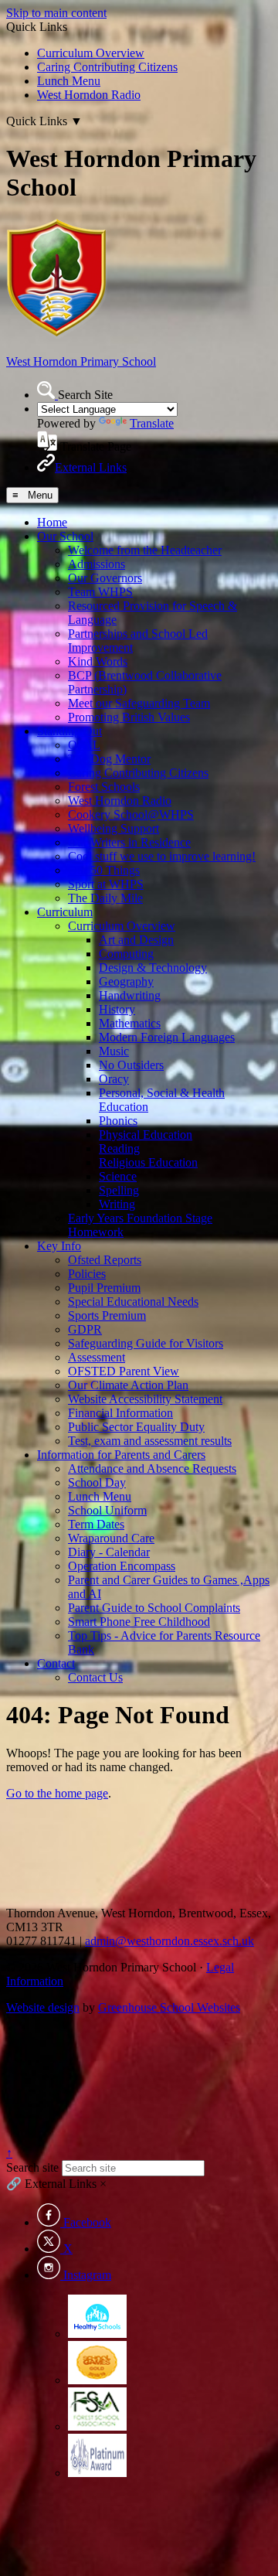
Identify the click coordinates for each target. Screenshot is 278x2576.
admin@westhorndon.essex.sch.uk (170, 1941)
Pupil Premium (104, 1288)
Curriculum (65, 912)
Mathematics (130, 1023)
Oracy (114, 1079)
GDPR (85, 1329)
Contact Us (95, 1677)
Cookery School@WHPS (131, 814)
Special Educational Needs (133, 1302)
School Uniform (107, 1510)
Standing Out (69, 731)
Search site (32, 2167)
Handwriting (130, 995)
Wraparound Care (111, 1538)
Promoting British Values (129, 717)
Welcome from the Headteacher (145, 550)
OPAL (84, 745)
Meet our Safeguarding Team (139, 703)
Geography (126, 981)
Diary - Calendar (109, 1552)
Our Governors (105, 578)
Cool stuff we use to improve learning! (162, 856)
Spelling (119, 1190)
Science (118, 1176)
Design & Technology (153, 968)
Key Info (59, 1246)
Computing (126, 954)
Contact (56, 1663)
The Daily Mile (105, 898)
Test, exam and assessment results (150, 1441)
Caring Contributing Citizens (107, 67)
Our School (65, 536)
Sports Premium (107, 1315)
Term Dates (96, 1524)
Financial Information (120, 1413)
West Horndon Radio (89, 95)
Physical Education (146, 1135)
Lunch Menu (69, 81)
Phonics (118, 1121)
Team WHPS (100, 592)
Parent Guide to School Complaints (154, 1608)
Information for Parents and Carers (121, 1455)
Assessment (97, 1357)
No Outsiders (131, 1065)
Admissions (97, 564)
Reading (119, 1148)
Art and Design (136, 940)
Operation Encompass (122, 1566)
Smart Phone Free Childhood (139, 1622)
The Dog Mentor (109, 759)
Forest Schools (104, 787)
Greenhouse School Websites (169, 2007)
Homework (96, 1232)
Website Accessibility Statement (145, 1399)
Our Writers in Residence (129, 842)
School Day (97, 1482)
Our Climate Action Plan (128, 1385)
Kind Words (98, 661)
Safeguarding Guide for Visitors (146, 1343)
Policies (87, 1274)
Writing (117, 1204)
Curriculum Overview (91, 53)
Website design (43, 2007)
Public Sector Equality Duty (136, 1427)
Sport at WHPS (106, 884)
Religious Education (148, 1162)
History (117, 1009)
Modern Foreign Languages (167, 1037)
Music (114, 1051)
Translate (152, 423)
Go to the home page (57, 1793)
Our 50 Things (104, 870)
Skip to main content (56, 13)
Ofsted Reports (105, 1260)
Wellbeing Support (114, 828)
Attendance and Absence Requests (152, 1469)
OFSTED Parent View (124, 1371)
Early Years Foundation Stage (140, 1218)
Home (52, 522)
